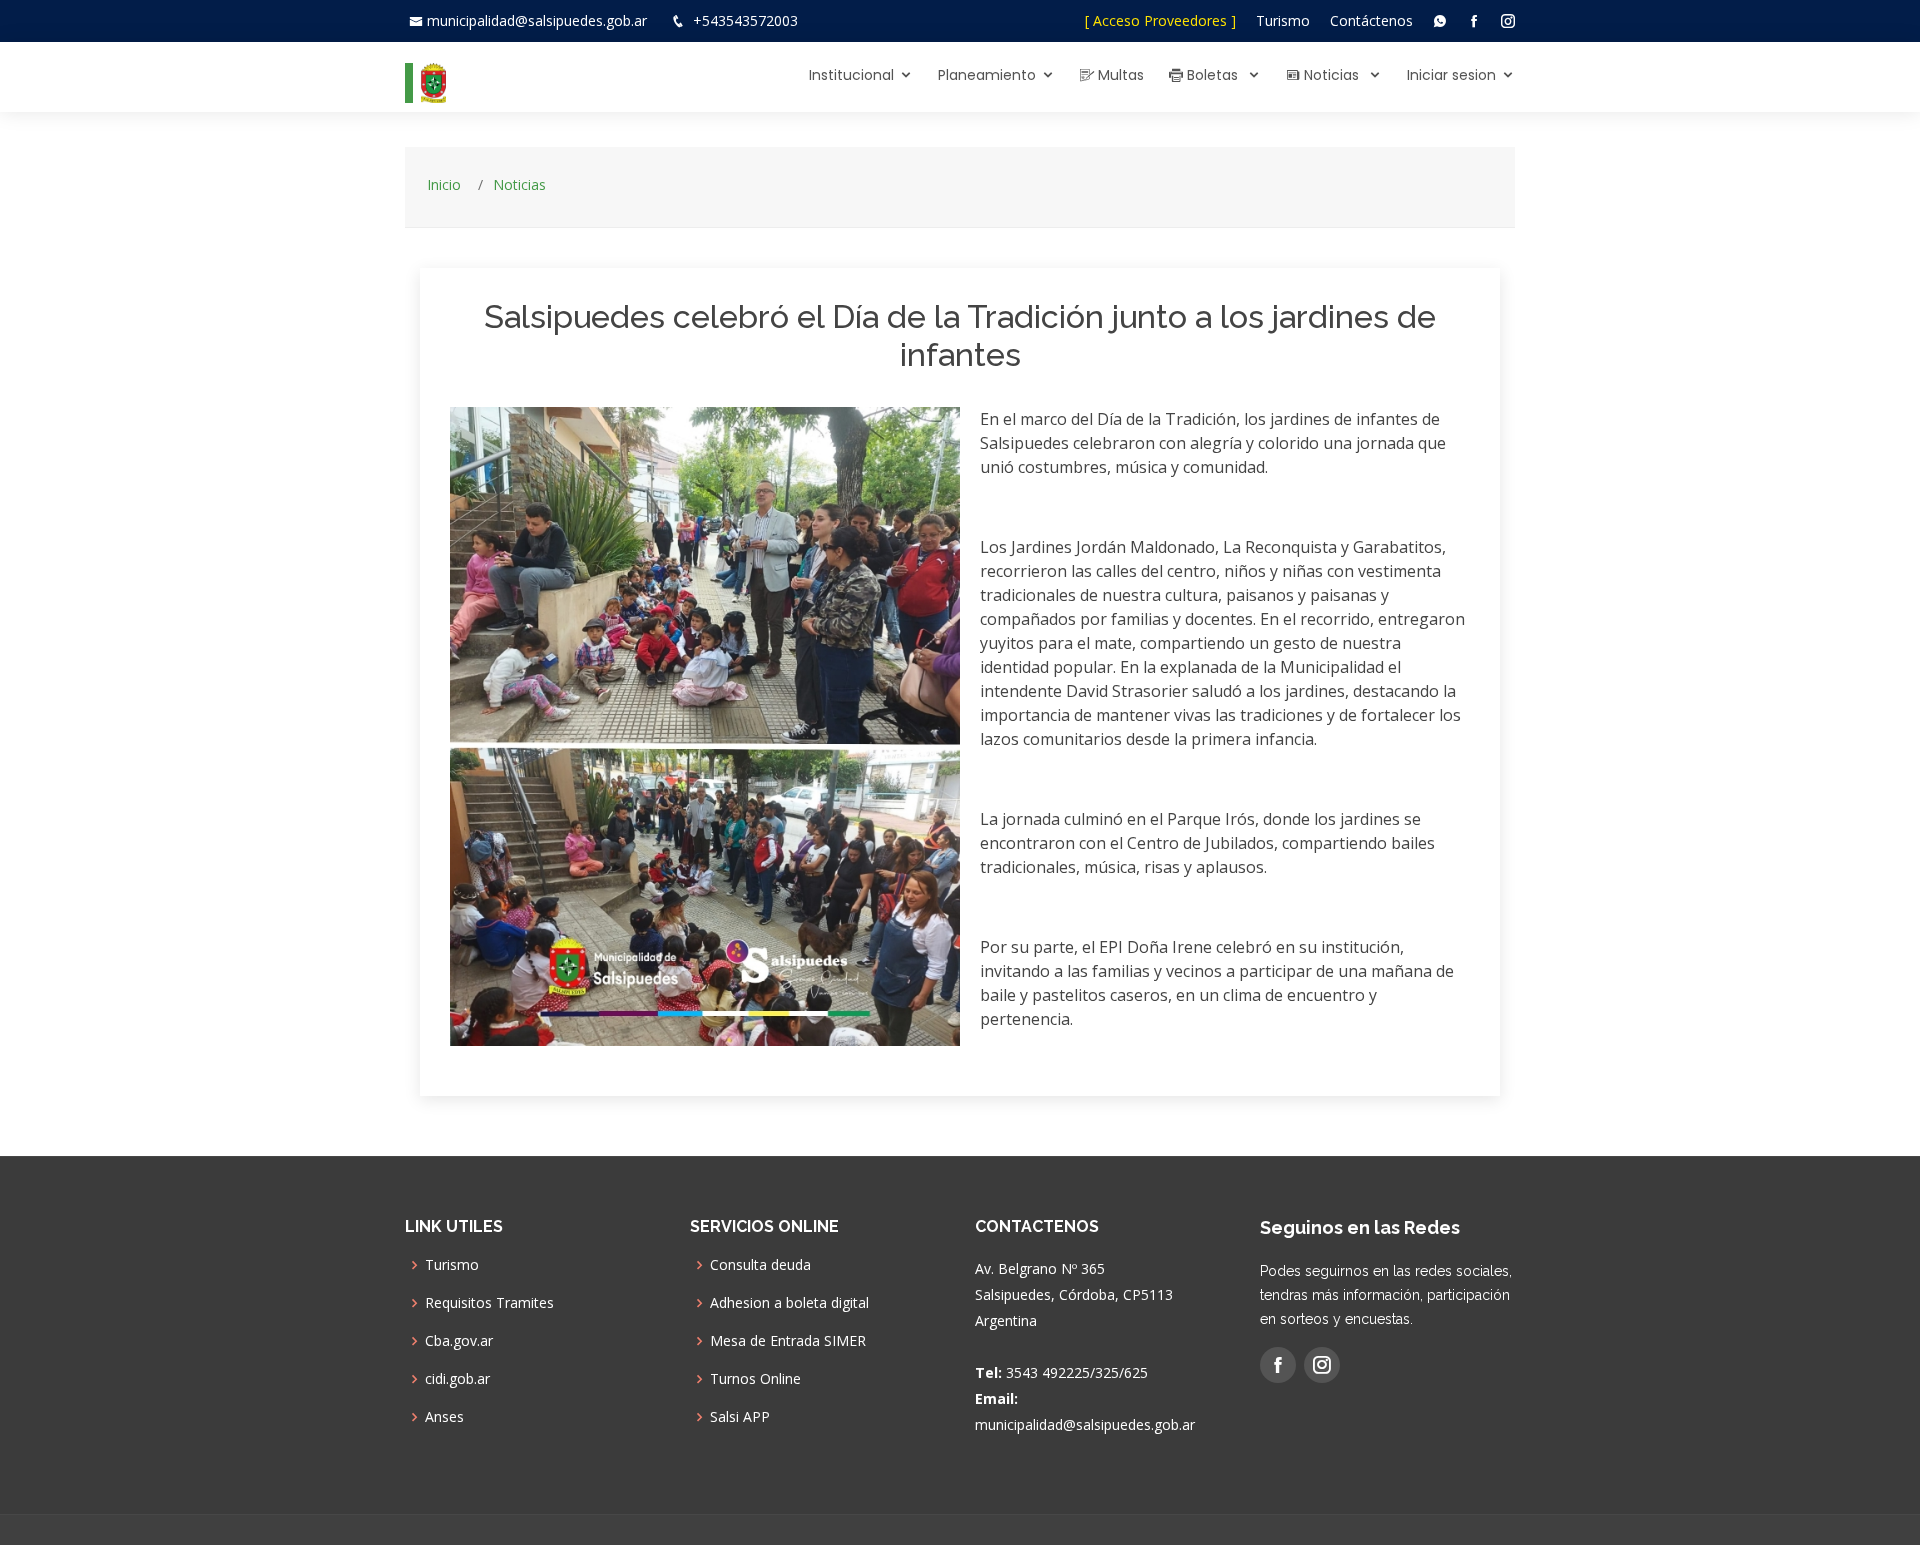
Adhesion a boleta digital (789, 1303)
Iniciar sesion (1451, 75)
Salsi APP (740, 1417)
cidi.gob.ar (457, 1379)
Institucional (851, 75)
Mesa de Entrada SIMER (788, 1341)
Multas (1119, 75)
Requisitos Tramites (489, 1303)
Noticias (1331, 75)
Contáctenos (1371, 20)
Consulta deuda (760, 1265)
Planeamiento (987, 75)
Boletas (1212, 75)
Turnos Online (755, 1379)
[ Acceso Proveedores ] (1160, 20)
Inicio (444, 184)
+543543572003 (745, 20)
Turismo (1283, 20)
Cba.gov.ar (459, 1341)
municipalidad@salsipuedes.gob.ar (537, 20)
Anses (444, 1417)
